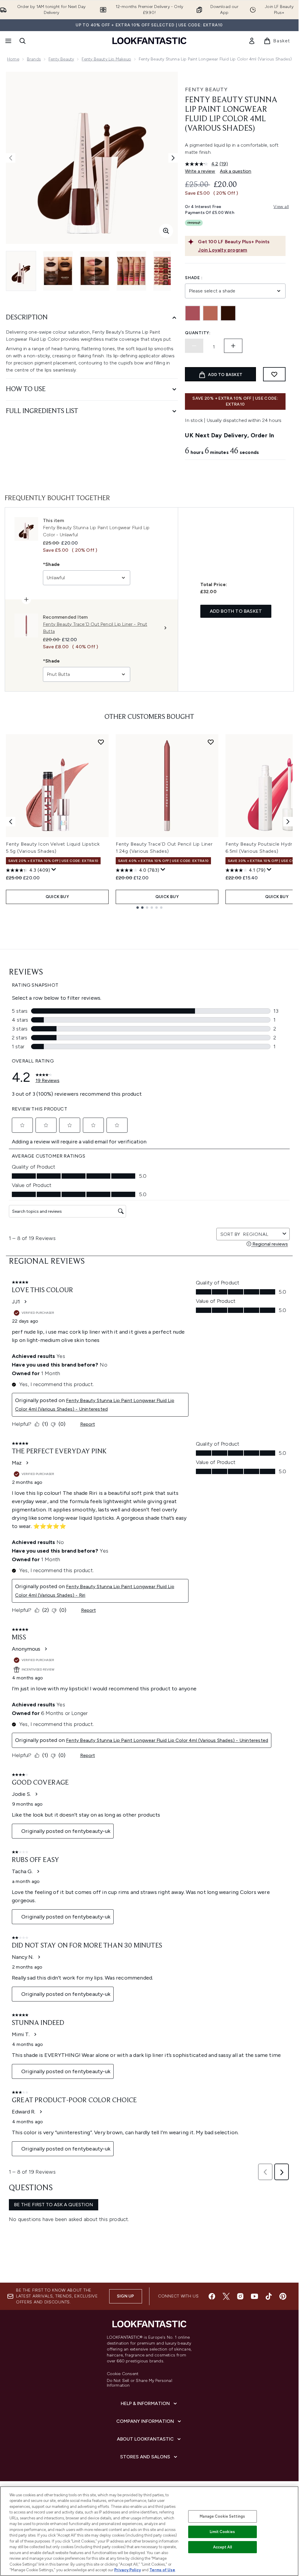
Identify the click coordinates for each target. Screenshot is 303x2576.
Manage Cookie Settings (222, 2516)
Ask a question (236, 171)
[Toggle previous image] (11, 158)
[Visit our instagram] (240, 2296)
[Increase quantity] (233, 346)
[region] (149, 2531)
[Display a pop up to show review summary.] (54, 870)
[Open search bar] (22, 41)
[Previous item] (11, 822)
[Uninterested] (210, 313)
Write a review (200, 171)
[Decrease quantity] (194, 346)
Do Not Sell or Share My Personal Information (140, 2383)
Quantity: (198, 333)
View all (281, 207)
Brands (34, 59)
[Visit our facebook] (212, 2296)
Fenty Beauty (61, 59)
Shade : (194, 278)
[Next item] (288, 822)
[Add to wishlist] (274, 374)
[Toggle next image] (173, 158)
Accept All (223, 2547)
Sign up (125, 2296)
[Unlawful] (228, 313)
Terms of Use (162, 2570)
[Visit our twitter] (226, 2296)
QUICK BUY (57, 897)
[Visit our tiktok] (269, 2296)
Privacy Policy (128, 2570)
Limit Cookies (222, 2532)
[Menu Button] (8, 41)
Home (13, 59)
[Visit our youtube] (254, 2296)
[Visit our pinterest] (283, 2296)
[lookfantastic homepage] (149, 41)
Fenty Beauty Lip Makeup (106, 59)
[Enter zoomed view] (166, 231)
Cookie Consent (123, 2374)
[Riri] (193, 313)
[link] (252, 41)
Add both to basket (236, 611)
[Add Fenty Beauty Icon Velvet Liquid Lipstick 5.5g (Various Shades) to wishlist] (101, 742)
